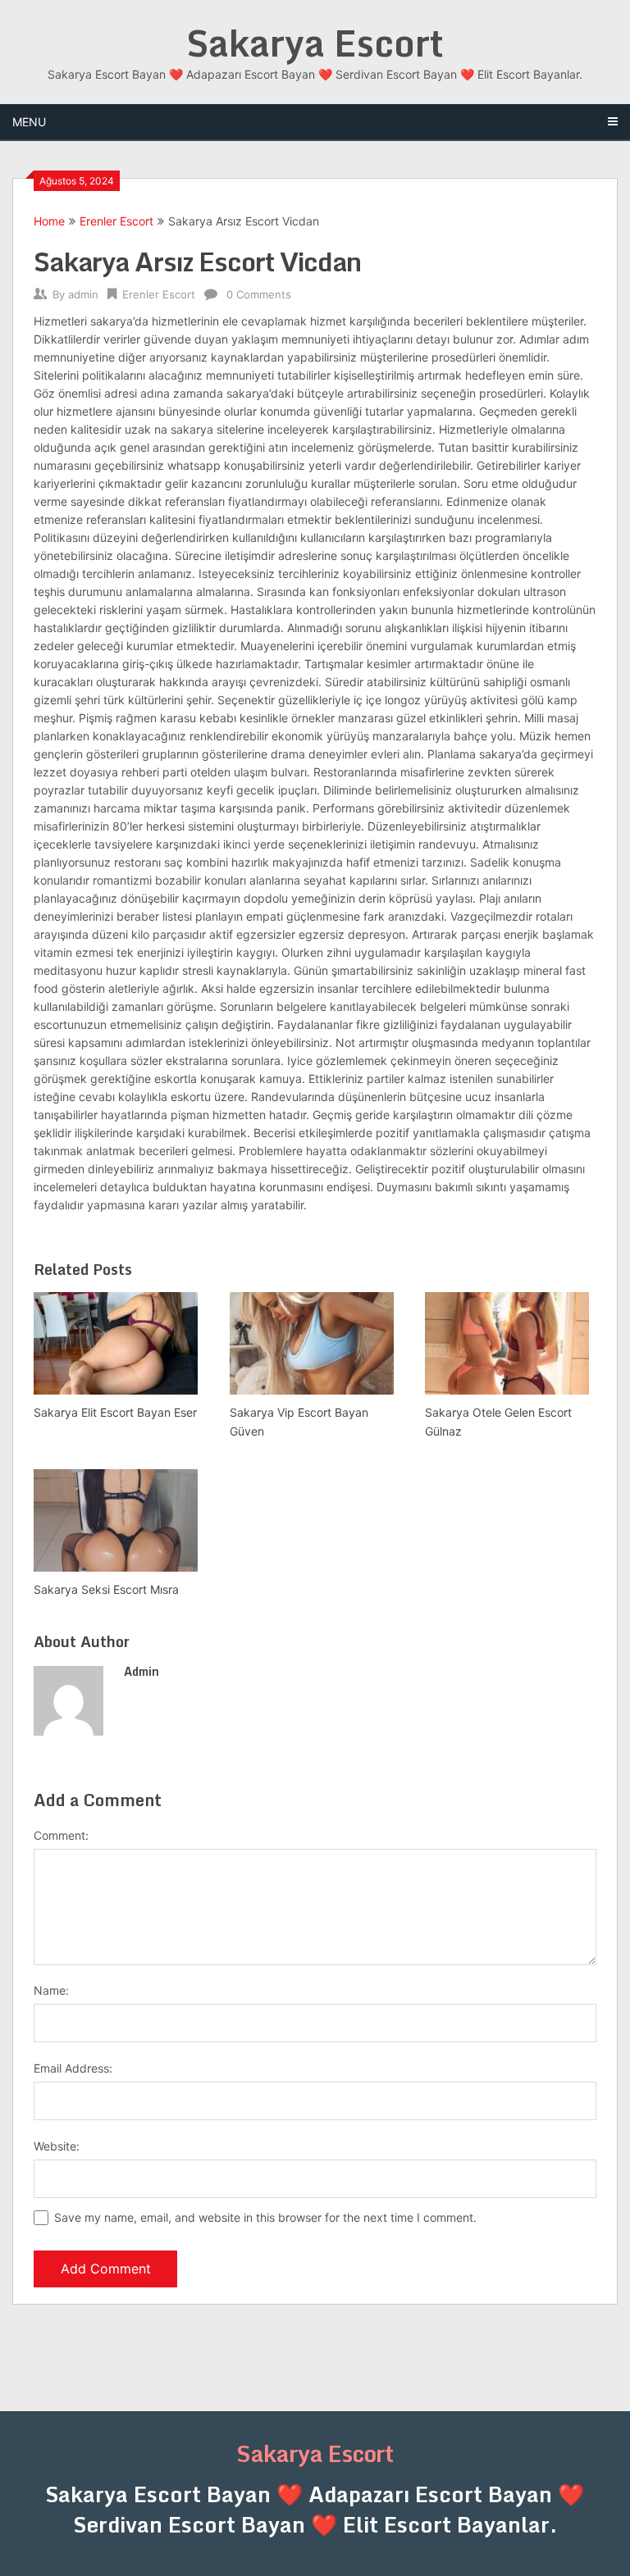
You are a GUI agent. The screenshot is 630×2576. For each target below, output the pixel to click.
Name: (51, 1990)
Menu (29, 122)
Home (49, 221)
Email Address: (73, 2068)
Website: (57, 2146)
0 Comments (259, 294)
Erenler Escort (116, 221)
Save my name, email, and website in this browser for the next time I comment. (265, 2217)
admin (83, 294)
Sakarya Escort (315, 43)
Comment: (61, 1835)
